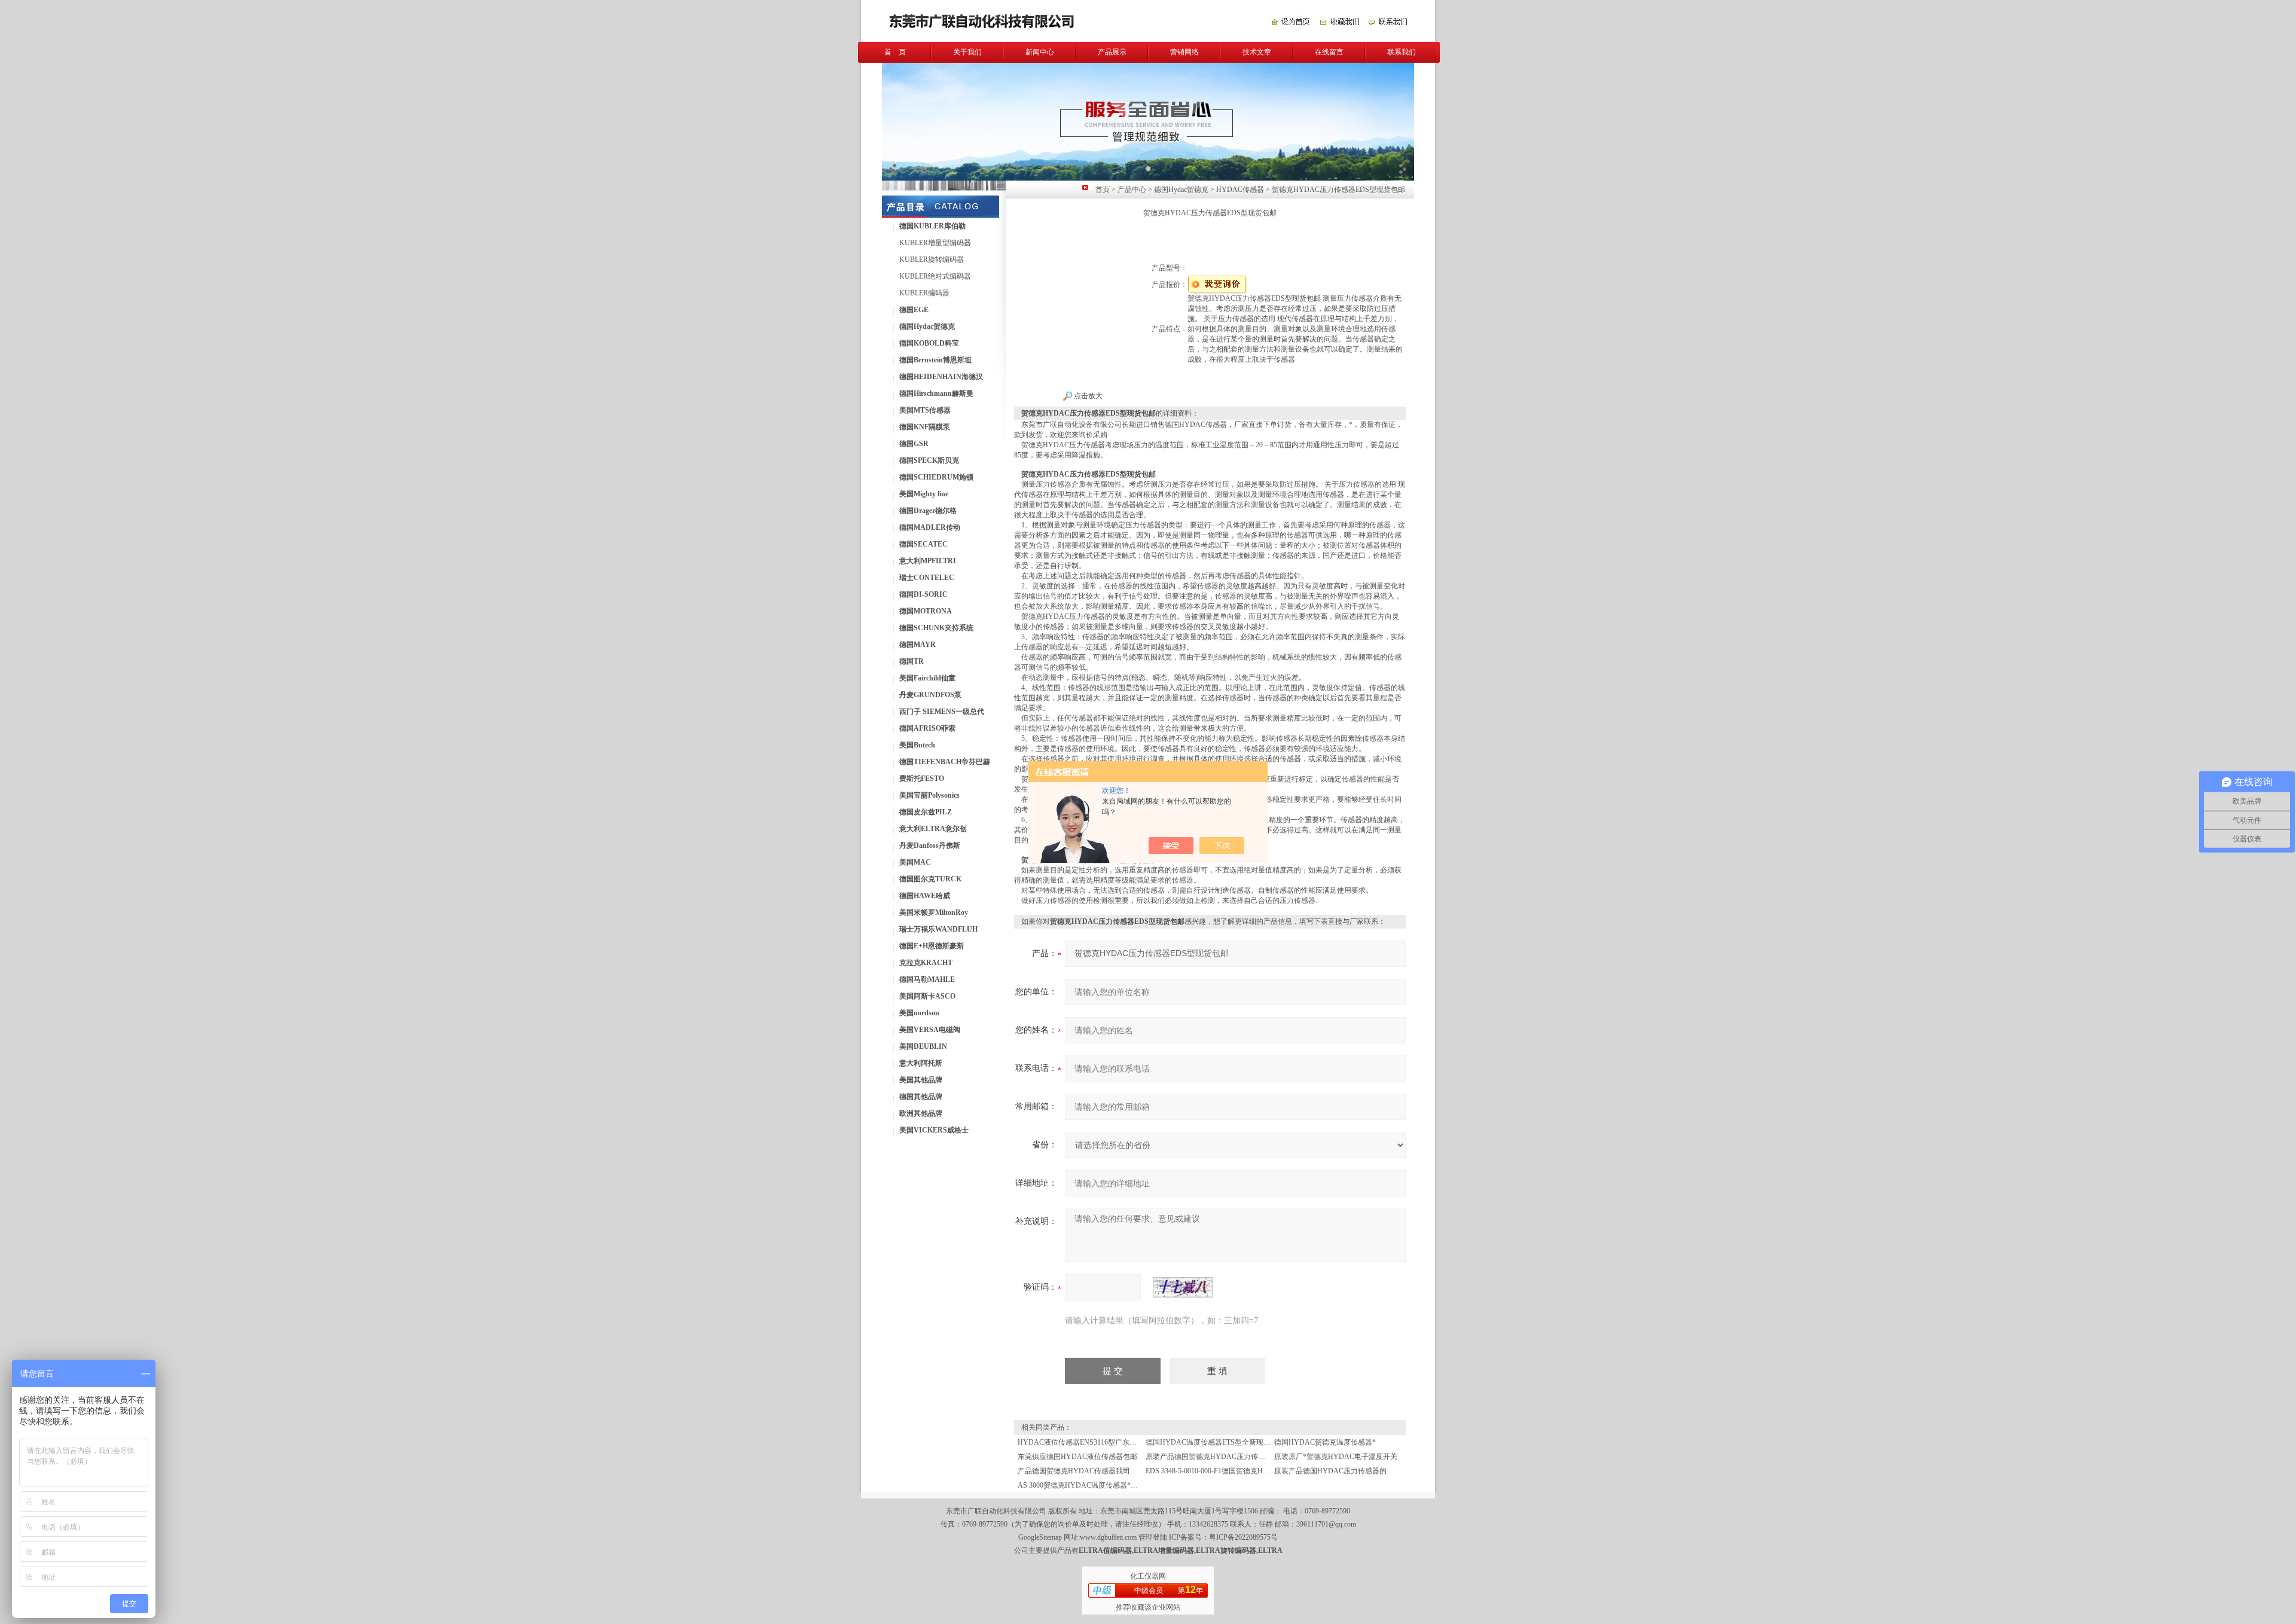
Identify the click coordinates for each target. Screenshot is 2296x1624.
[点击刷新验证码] (1183, 1287)
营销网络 (1184, 52)
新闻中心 (1040, 52)
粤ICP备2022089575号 (1243, 1537)
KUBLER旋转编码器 (932, 260)
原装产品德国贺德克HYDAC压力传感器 (1209, 1457)
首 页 (895, 52)
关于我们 (967, 52)
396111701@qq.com (1326, 1524)
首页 (1103, 190)
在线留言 (1329, 52)
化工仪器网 (1148, 1576)
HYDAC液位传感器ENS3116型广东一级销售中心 (1095, 1442)
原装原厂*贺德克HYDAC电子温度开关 (1336, 1457)
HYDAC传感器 (1240, 190)
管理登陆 (1153, 1537)
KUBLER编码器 (924, 293)
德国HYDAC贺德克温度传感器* (1325, 1442)
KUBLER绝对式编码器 (935, 276)
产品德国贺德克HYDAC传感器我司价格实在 (1088, 1471)
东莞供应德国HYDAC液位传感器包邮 (1077, 1457)
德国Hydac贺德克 (1181, 190)
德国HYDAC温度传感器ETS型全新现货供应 (1215, 1442)
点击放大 (1087, 396)
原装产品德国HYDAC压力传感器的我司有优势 (1348, 1471)
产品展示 (1112, 52)
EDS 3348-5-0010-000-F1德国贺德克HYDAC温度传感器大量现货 (1247, 1471)
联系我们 (1402, 52)
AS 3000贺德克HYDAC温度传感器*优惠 (1081, 1485)
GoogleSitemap (1040, 1537)
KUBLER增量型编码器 (935, 243)
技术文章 (1257, 52)
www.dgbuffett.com (1108, 1537)
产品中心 (1132, 190)
